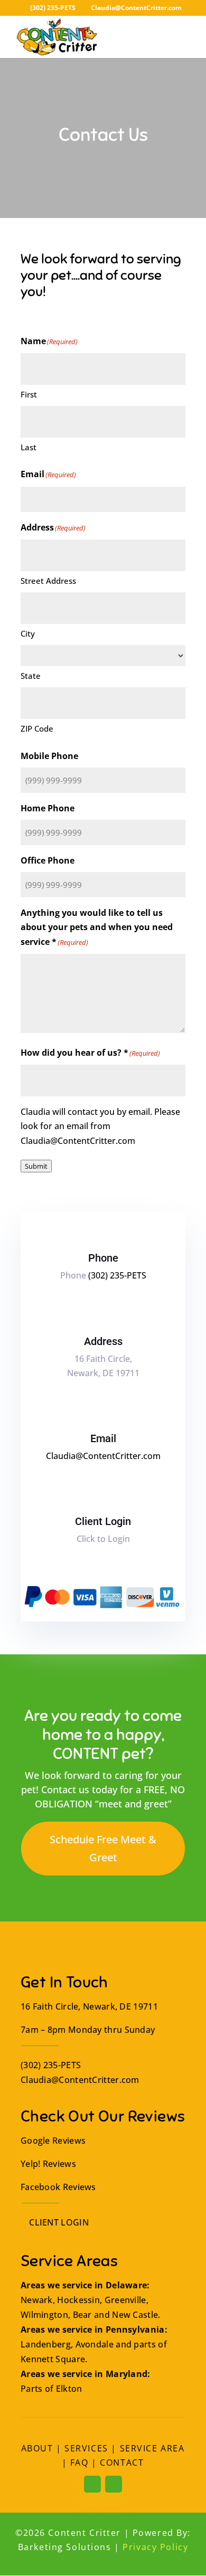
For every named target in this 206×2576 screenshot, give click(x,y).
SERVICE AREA (152, 2448)
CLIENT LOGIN (58, 2222)
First (29, 394)
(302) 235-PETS (53, 8)
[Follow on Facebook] (92, 2484)
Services (86, 2448)
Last (29, 447)
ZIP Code (37, 728)
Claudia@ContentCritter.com (103, 1456)
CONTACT (122, 2463)
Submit (36, 1166)
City (28, 633)
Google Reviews (53, 2141)
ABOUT (37, 2448)
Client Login (103, 1521)
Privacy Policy (155, 2547)
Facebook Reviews (58, 2187)
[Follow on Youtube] (114, 2484)
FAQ (79, 2463)
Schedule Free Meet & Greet (103, 1848)
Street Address (48, 581)
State (31, 676)
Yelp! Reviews (48, 2164)
